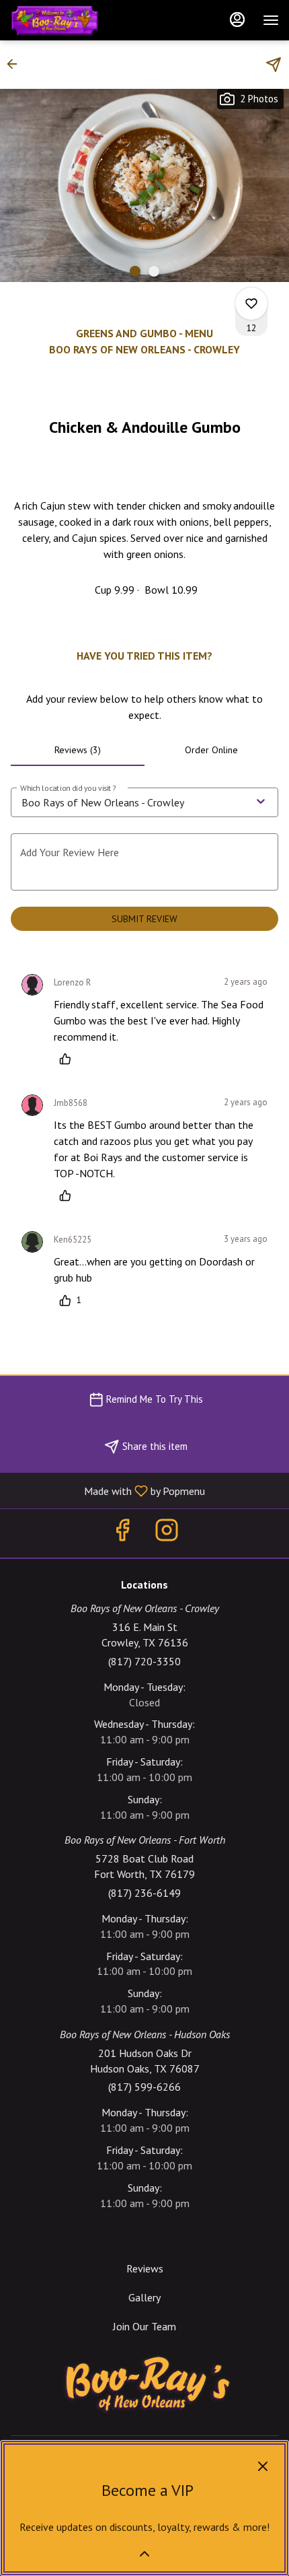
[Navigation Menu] (271, 20)
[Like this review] (69, 1059)
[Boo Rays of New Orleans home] (71, 20)
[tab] (78, 750)
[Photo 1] (135, 271)
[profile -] (237, 20)
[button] (16, 64)
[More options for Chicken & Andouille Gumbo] (251, 304)
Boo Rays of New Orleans (144, 2385)
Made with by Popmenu (108, 1490)
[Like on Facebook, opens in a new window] (122, 1533)
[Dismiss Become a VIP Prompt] (263, 2466)
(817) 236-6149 (144, 1893)
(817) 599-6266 (144, 2087)
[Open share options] (274, 65)
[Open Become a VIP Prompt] (144, 2554)
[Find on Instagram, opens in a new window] (167, 1533)
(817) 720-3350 (144, 1661)
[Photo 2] (154, 271)
